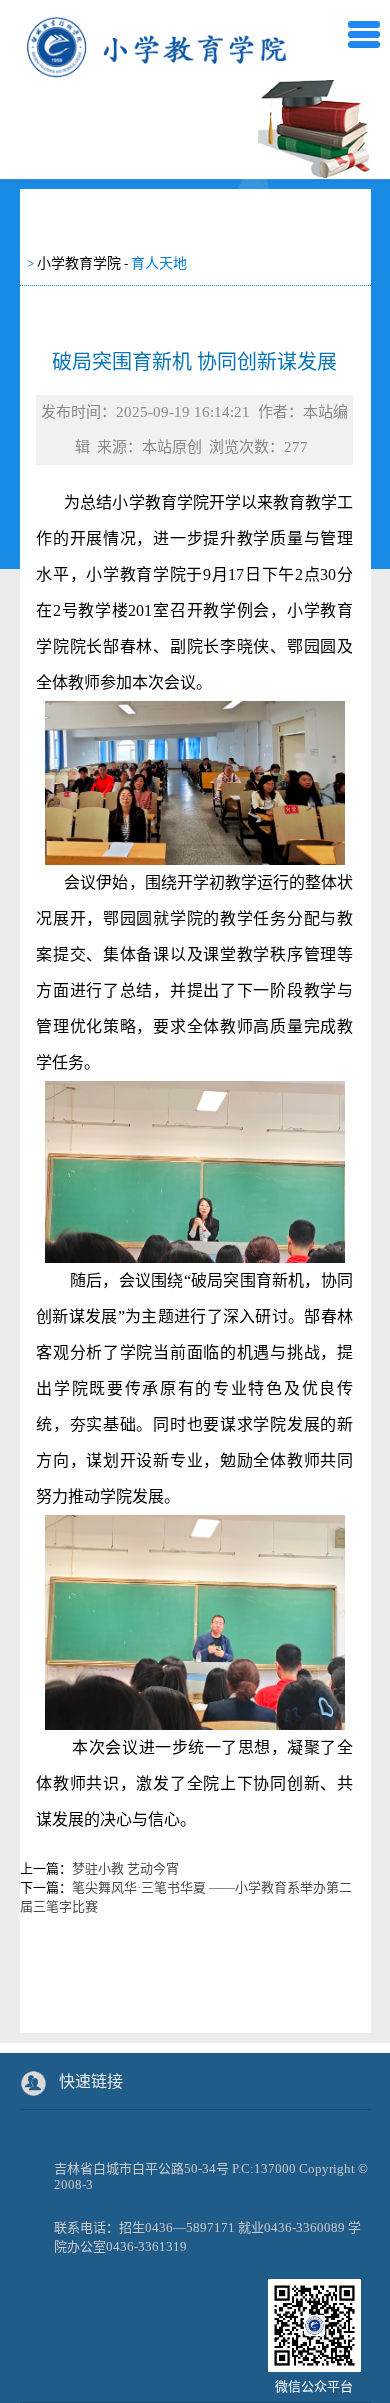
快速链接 (91, 2081)
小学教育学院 (79, 263)
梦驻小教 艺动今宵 (125, 1868)
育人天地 (159, 263)
